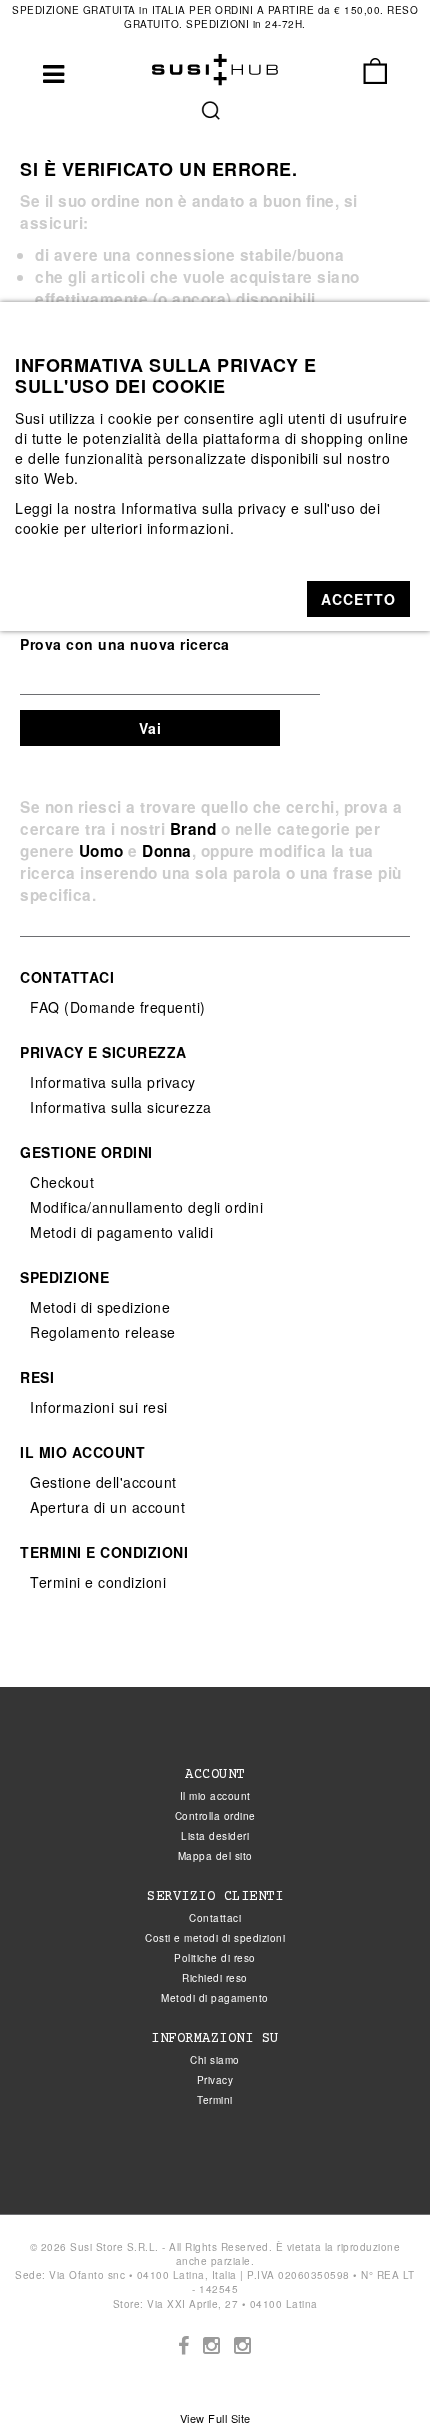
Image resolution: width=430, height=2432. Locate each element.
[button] (358, 599)
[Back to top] (374, 2376)
